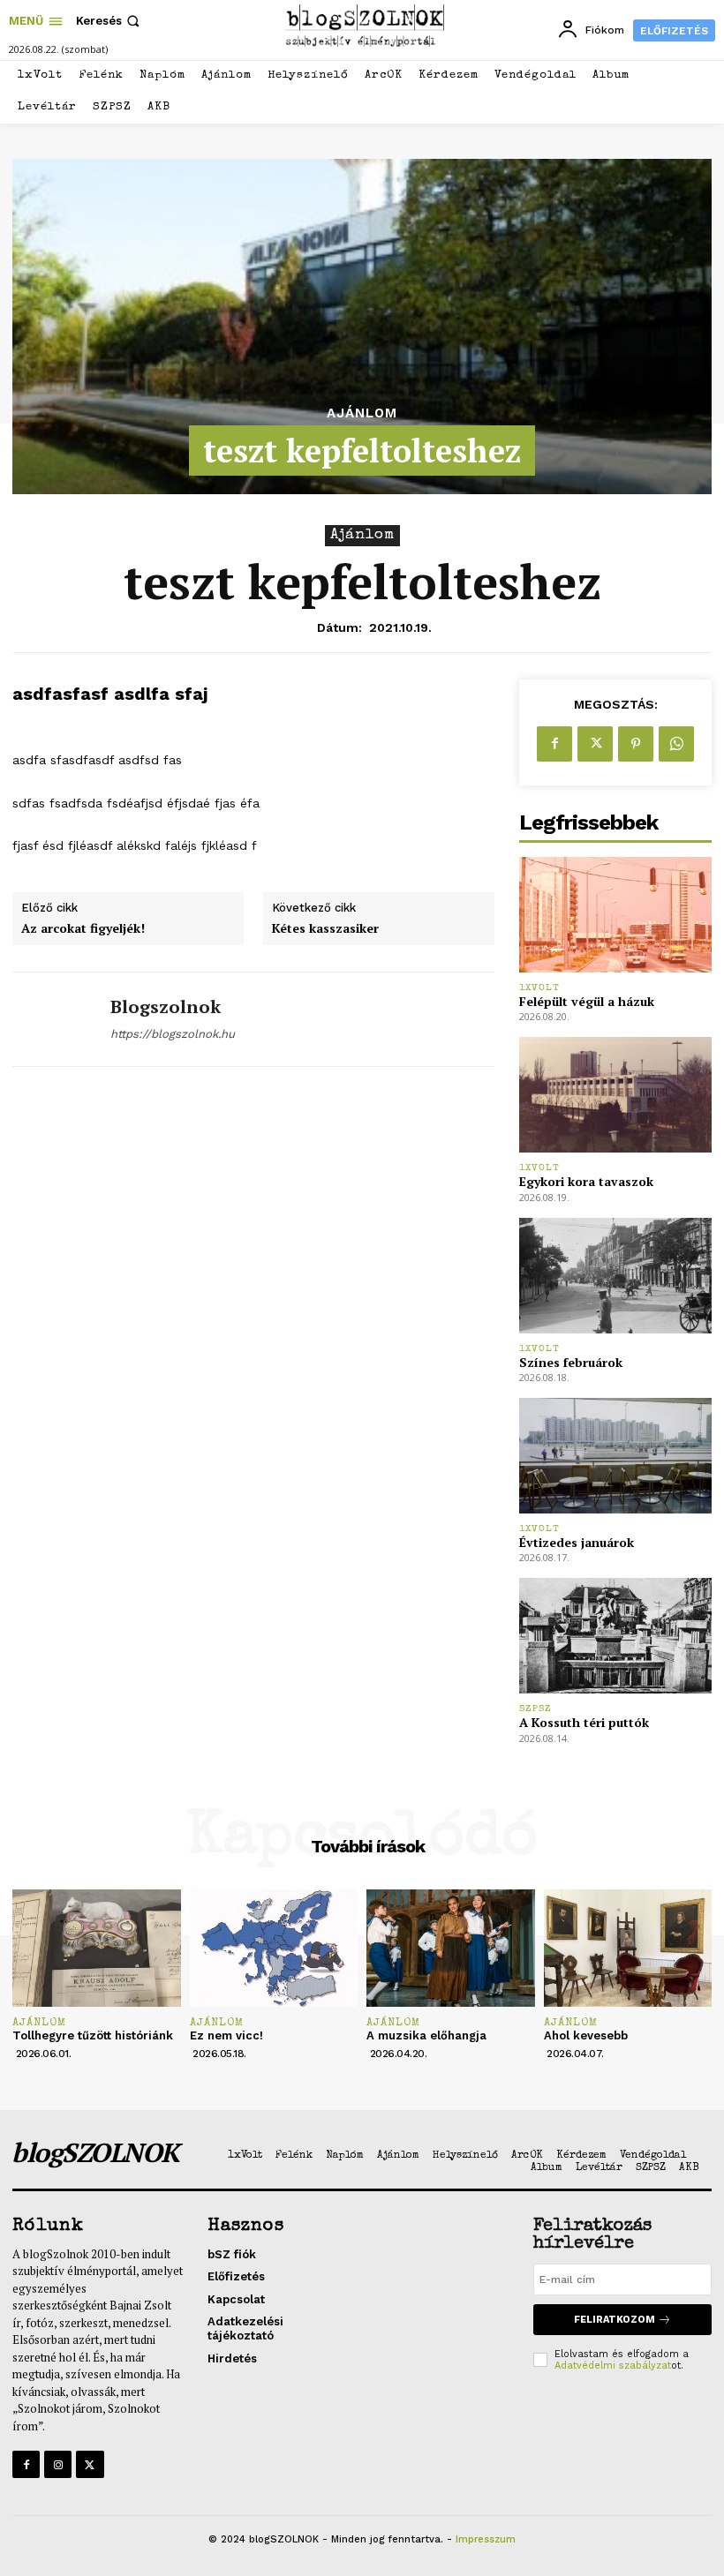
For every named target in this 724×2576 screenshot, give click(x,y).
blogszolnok (166, 1007)
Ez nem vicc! (226, 2035)
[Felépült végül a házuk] (615, 915)
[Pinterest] (636, 744)
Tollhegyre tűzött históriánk (93, 2035)
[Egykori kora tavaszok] (615, 1095)
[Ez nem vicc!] (274, 1948)
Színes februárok (571, 1362)
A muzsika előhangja (426, 2035)
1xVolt (539, 988)
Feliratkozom (615, 2320)
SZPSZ (535, 1709)
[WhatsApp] (676, 744)
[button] (109, 21)
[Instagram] (58, 2464)
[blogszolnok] (55, 1019)
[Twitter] (595, 744)
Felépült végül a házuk (587, 1001)
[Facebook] (554, 744)
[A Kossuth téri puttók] (615, 1636)
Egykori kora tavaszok (586, 1181)
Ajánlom (362, 413)
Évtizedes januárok (577, 1542)
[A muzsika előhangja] (451, 1948)
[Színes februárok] (615, 1276)
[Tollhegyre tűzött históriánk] (97, 1948)
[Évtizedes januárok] (615, 1456)
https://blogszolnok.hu (173, 1034)
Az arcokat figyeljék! (83, 929)
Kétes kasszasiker (325, 929)
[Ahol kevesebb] (628, 1948)
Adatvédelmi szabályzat (613, 2366)
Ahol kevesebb (586, 2035)
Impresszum (486, 2539)
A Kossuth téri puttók (584, 1722)
